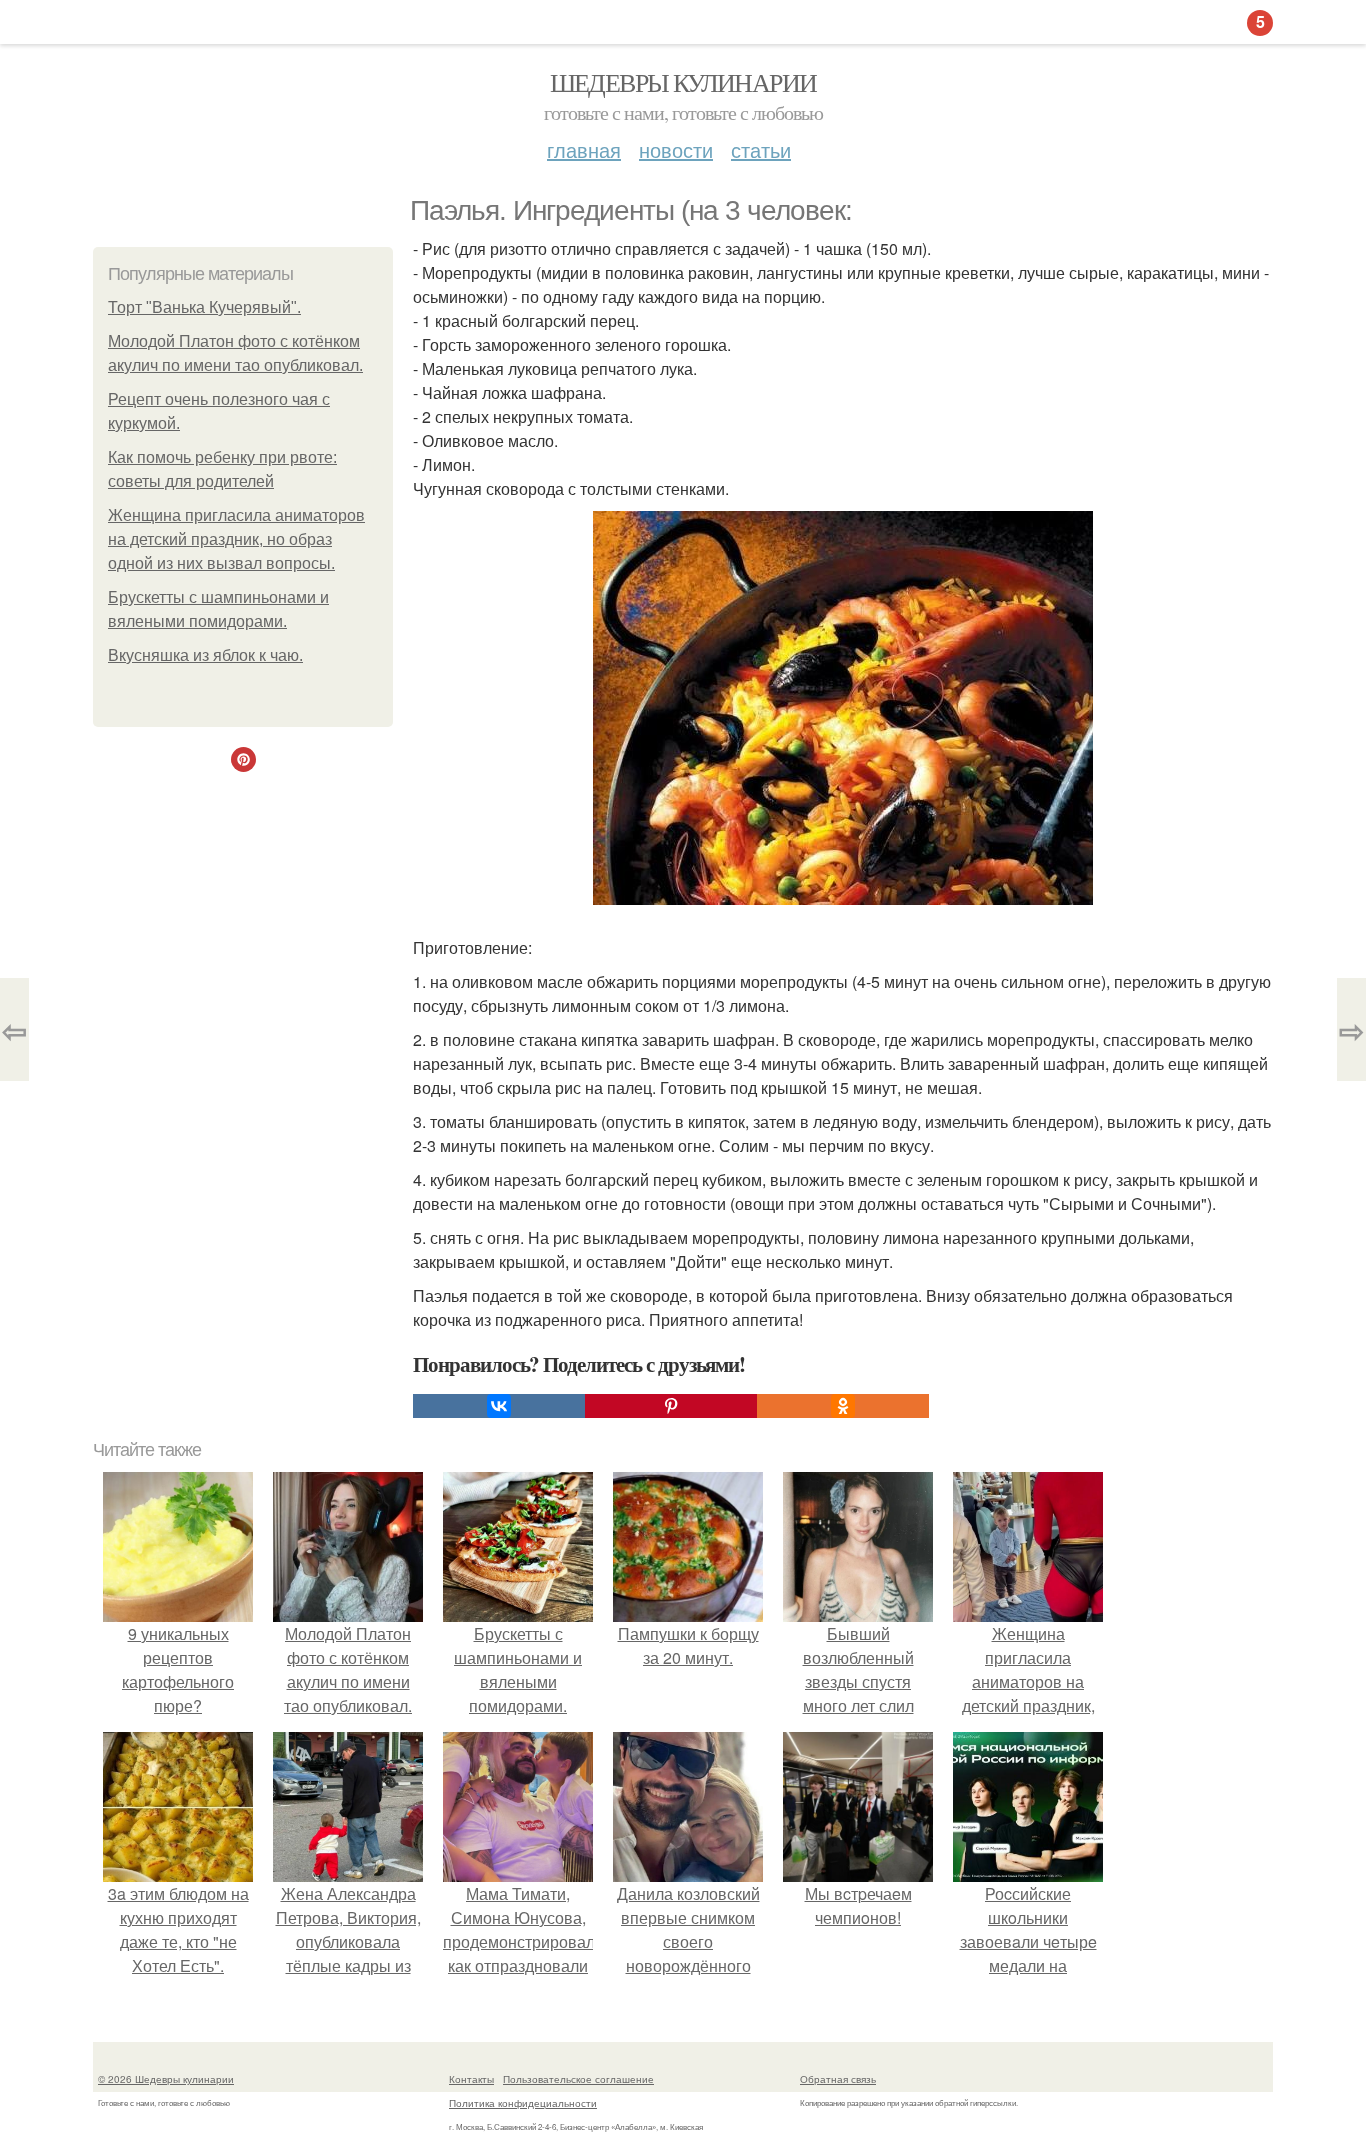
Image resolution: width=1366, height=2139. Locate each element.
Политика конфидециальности (523, 2103)
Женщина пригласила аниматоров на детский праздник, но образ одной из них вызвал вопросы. (236, 539)
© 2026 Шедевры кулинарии (166, 2079)
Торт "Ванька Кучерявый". (204, 307)
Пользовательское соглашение (578, 2079)
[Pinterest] (671, 1406)
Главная (584, 149)
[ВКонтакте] (499, 1406)
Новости (676, 149)
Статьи (761, 149)
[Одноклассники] (843, 1406)
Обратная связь (838, 2079)
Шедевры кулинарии (683, 82)
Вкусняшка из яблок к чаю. (205, 655)
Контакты (471, 2079)
